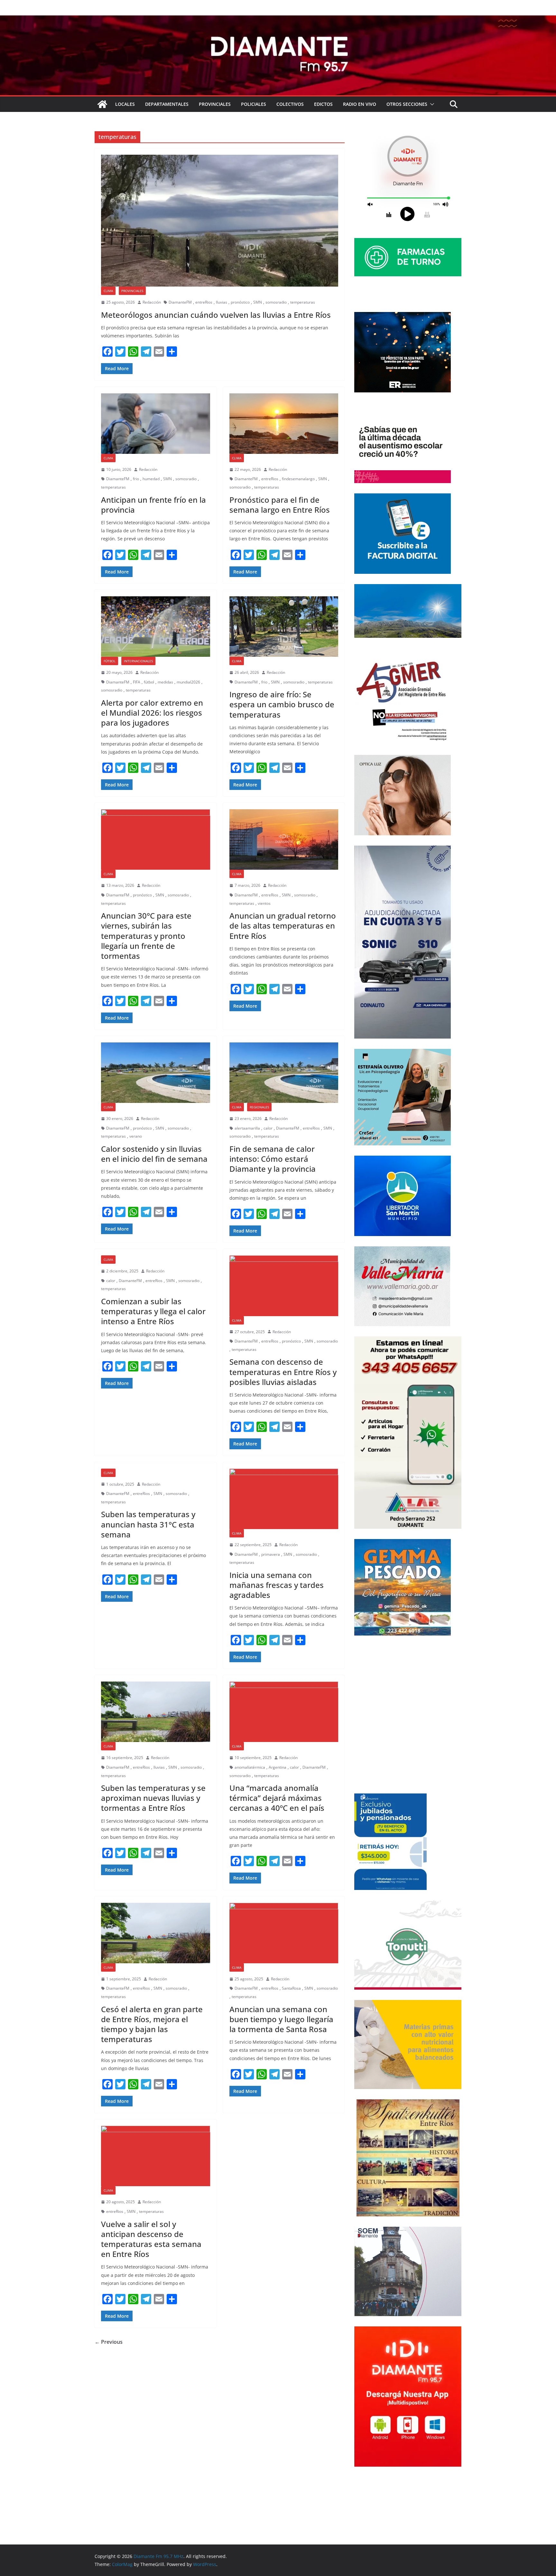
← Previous (109, 2342)
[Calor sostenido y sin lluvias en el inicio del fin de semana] (156, 1073)
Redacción (152, 302)
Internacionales (138, 661)
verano (136, 1136)
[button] (431, 104)
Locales (125, 104)
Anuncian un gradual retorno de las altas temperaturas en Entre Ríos (283, 926)
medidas (165, 682)
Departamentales (167, 104)
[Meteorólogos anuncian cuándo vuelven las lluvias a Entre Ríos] (220, 221)
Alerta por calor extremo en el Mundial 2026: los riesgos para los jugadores (152, 713)
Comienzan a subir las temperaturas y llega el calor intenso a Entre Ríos (153, 1311)
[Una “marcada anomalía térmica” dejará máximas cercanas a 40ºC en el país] (284, 1712)
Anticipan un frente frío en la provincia (153, 505)
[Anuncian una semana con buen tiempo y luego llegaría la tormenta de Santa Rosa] (284, 1933)
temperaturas (303, 302)
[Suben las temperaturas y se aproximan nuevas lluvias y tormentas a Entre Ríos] (156, 1712)
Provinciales (215, 104)
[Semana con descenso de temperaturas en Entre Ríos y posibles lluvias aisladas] (284, 1286)
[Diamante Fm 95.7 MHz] (278, 20)
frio (136, 479)
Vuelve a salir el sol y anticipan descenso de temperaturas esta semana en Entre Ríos (151, 2239)
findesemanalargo (298, 479)
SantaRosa (291, 1988)
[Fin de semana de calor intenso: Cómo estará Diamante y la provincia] (284, 1073)
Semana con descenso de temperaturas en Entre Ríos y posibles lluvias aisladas (283, 1372)
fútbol (149, 682)
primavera (271, 1554)
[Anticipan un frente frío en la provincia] (156, 424)
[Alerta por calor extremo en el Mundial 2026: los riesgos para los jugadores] (156, 627)
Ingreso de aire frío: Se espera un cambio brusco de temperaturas (282, 704)
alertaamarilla (247, 1128)
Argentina (278, 1767)
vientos (264, 903)
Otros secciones (407, 104)
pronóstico (240, 302)
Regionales (259, 1107)
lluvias (222, 302)
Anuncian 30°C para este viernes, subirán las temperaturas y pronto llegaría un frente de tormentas (146, 936)
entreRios (204, 302)
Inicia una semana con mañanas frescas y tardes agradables (277, 1585)
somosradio (276, 302)
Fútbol (110, 661)
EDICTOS (323, 104)
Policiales (254, 104)
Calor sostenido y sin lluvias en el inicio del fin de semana (154, 1154)
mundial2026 (188, 682)
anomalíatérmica (250, 1767)
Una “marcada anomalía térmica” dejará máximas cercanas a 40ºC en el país (277, 1798)
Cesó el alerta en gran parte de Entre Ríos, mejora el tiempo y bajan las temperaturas (152, 2024)
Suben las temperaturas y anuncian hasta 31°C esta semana (148, 1524)
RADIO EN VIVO (360, 104)
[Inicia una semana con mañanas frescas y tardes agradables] (284, 1499)
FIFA (137, 682)
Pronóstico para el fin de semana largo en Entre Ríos (280, 505)
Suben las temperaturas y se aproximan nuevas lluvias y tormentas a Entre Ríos (153, 1798)
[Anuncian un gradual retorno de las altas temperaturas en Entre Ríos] (284, 839)
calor (268, 1128)
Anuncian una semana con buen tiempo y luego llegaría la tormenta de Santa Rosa (281, 2019)
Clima (108, 291)
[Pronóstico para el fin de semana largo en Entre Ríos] (284, 424)
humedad (151, 479)
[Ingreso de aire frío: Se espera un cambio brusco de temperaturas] (284, 627)
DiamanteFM (180, 302)
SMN (258, 302)
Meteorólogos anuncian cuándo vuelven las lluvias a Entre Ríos (216, 315)
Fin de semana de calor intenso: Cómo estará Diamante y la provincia (273, 1159)
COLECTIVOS (290, 104)
